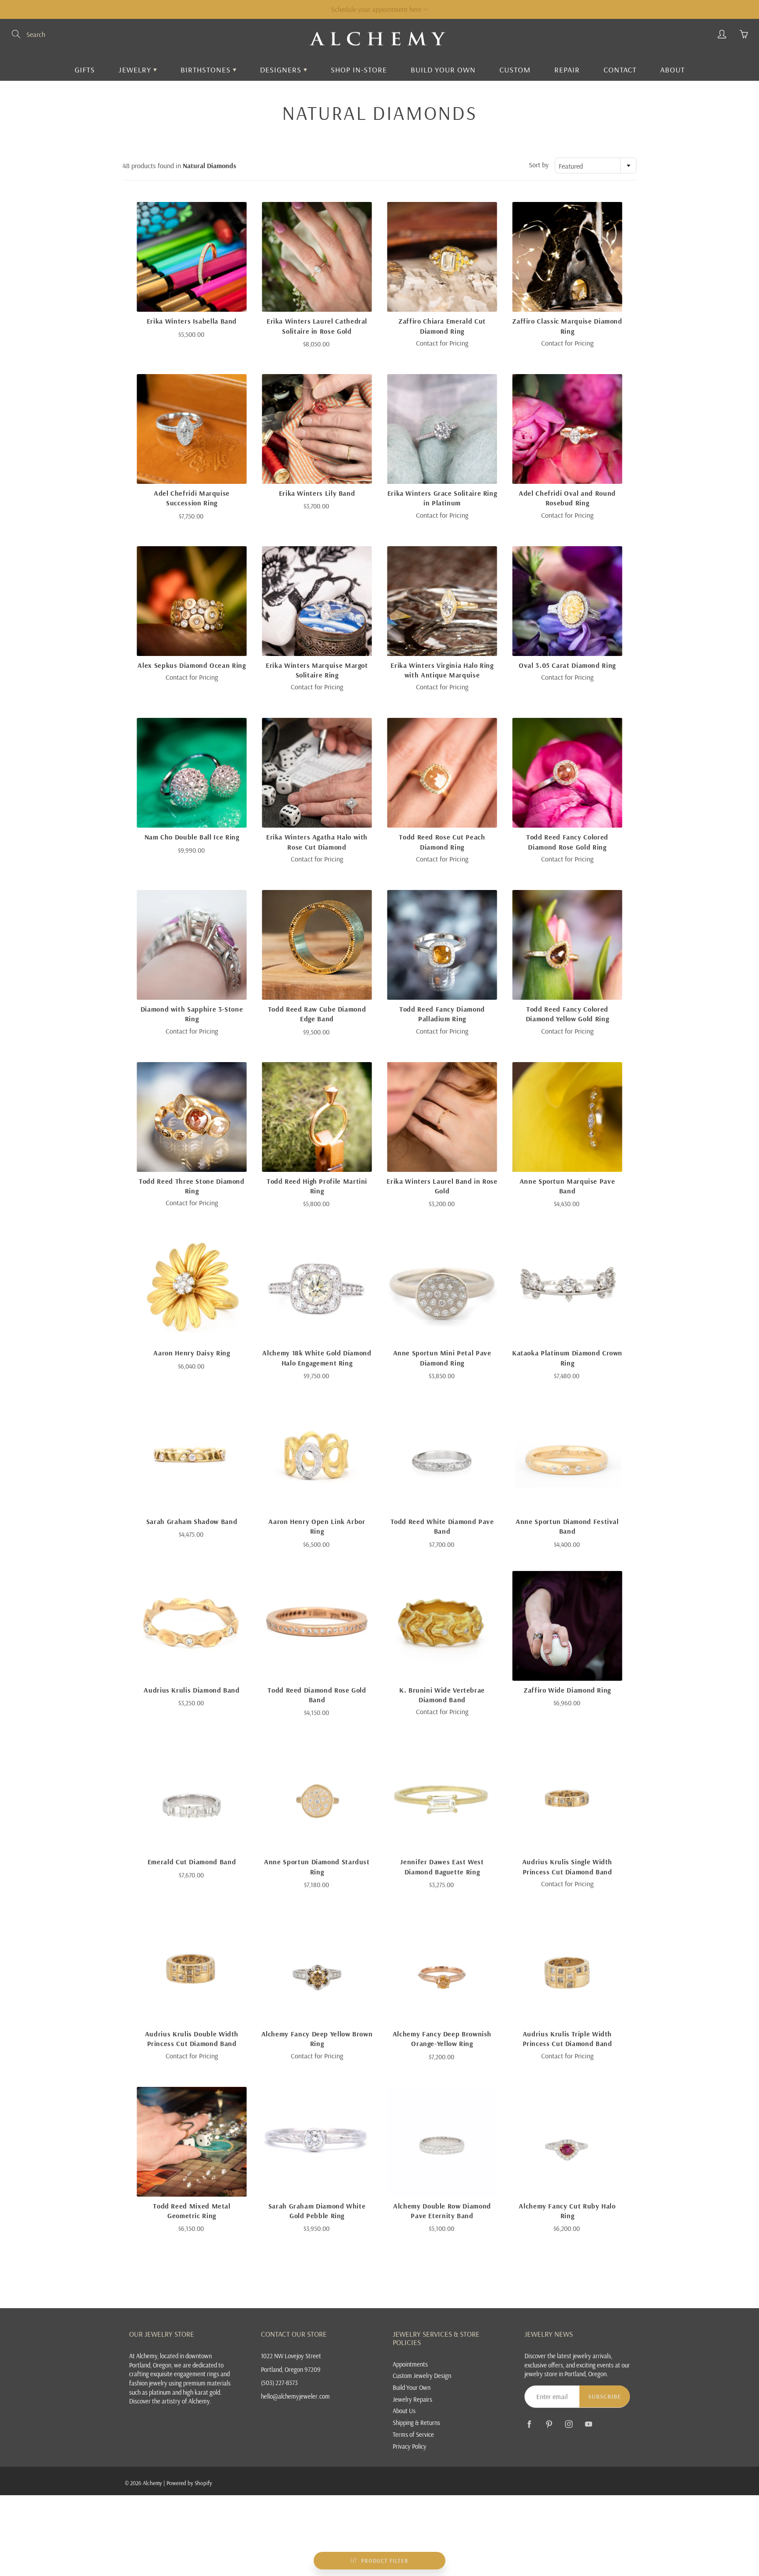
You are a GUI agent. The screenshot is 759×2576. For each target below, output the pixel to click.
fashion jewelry (148, 2383)
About (672, 70)
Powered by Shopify (189, 2483)
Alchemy (152, 2483)
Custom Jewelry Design (422, 2376)
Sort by (539, 165)
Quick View (192, 257)
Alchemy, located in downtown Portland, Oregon (170, 2360)
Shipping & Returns (416, 2423)
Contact (620, 70)
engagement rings (197, 2374)
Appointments (410, 2364)
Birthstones (207, 70)
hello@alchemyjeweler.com (295, 2396)
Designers (282, 70)
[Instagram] (569, 2424)
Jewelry (136, 70)
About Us (404, 2411)
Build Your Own (443, 70)
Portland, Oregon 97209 (291, 2369)
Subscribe (605, 2396)
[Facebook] (529, 2424)
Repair (567, 70)
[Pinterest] (549, 2424)
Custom (515, 70)
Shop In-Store (359, 70)
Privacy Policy (410, 2446)
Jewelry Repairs (412, 2399)
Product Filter (385, 2561)
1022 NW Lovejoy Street (291, 2356)
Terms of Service (413, 2434)
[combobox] (596, 166)
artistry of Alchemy (186, 2401)
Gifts (85, 70)
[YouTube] (588, 2424)
